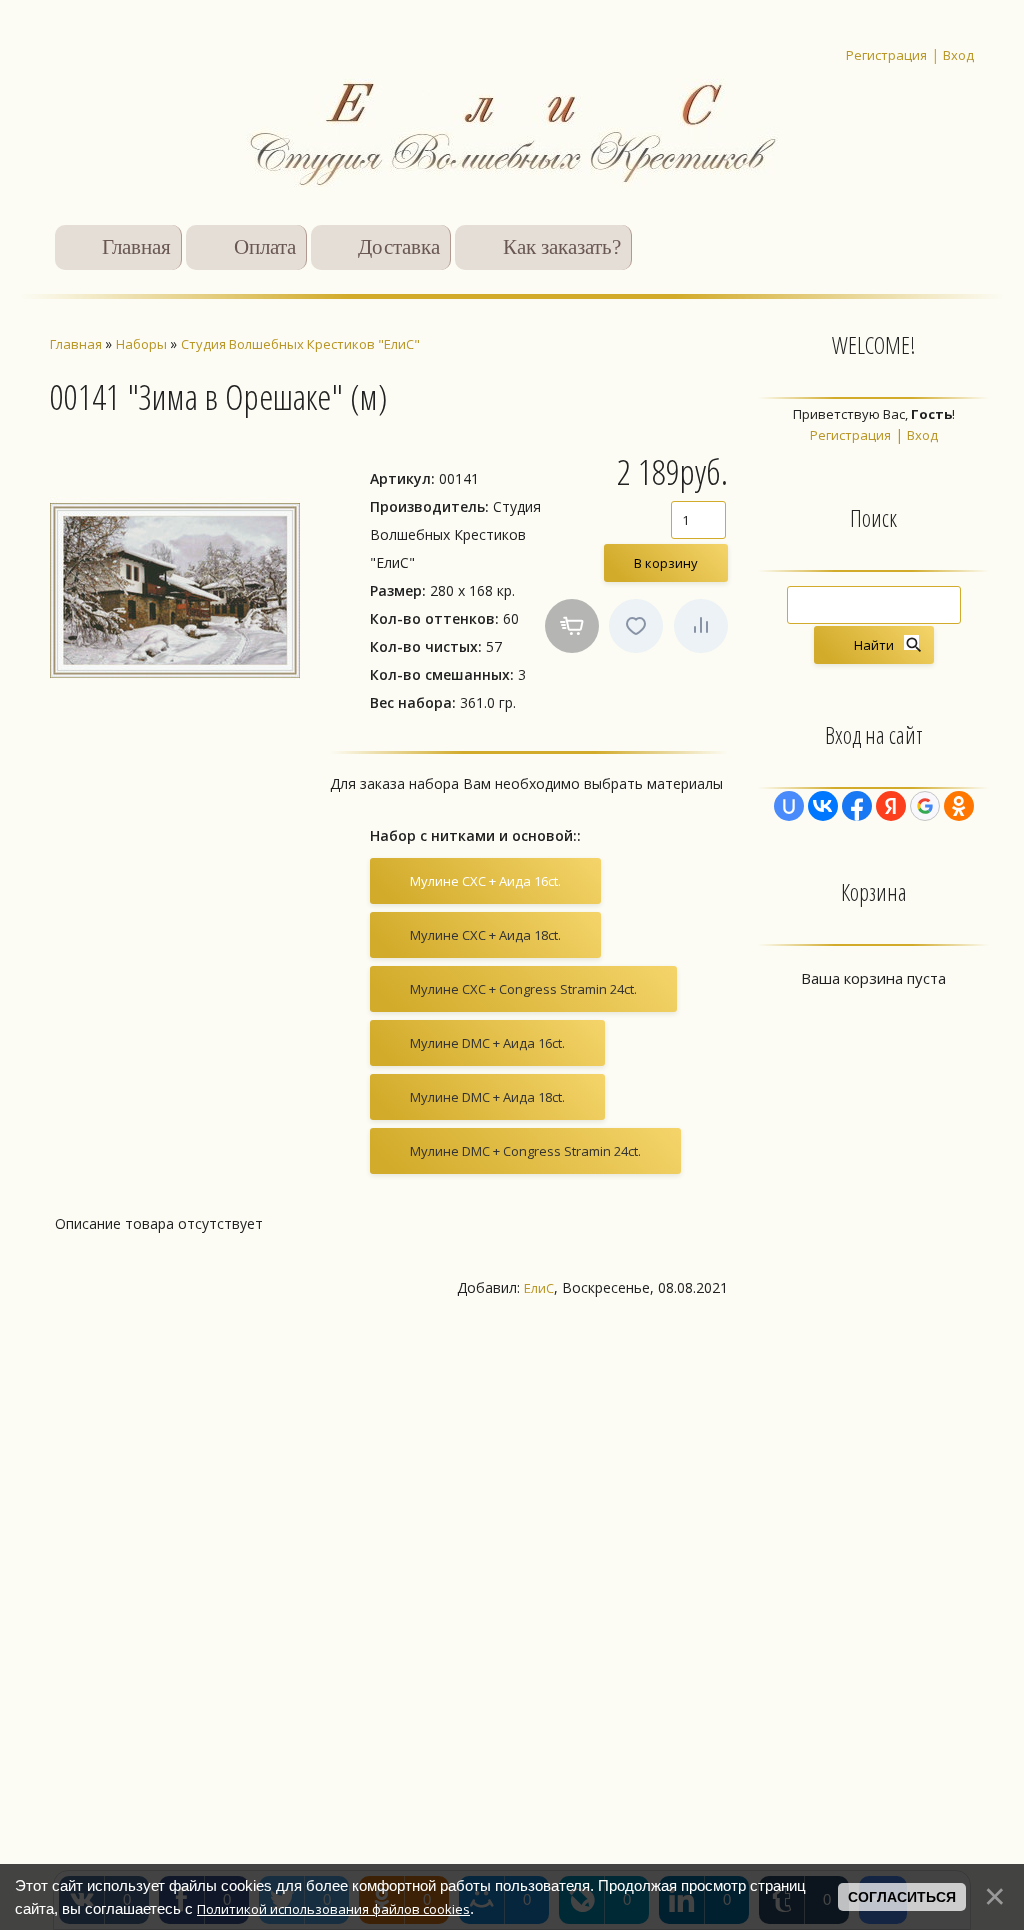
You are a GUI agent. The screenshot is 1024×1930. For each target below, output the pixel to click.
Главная (136, 247)
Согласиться (902, 1897)
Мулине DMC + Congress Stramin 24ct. (525, 1151)
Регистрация (886, 55)
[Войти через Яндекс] (891, 806)
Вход (958, 55)
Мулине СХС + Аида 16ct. (485, 881)
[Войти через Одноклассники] (959, 806)
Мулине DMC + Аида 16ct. (487, 1043)
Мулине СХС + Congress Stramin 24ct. (523, 989)
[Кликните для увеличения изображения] (175, 590)
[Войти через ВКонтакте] (823, 806)
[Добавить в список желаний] (636, 626)
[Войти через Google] (925, 806)
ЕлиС (539, 1288)
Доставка (399, 247)
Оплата (265, 247)
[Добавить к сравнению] (701, 626)
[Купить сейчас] (572, 626)
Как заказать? (562, 247)
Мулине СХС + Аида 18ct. (485, 935)
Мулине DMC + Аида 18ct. (487, 1097)
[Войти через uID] (789, 806)
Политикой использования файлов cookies (333, 1909)
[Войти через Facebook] (857, 806)
